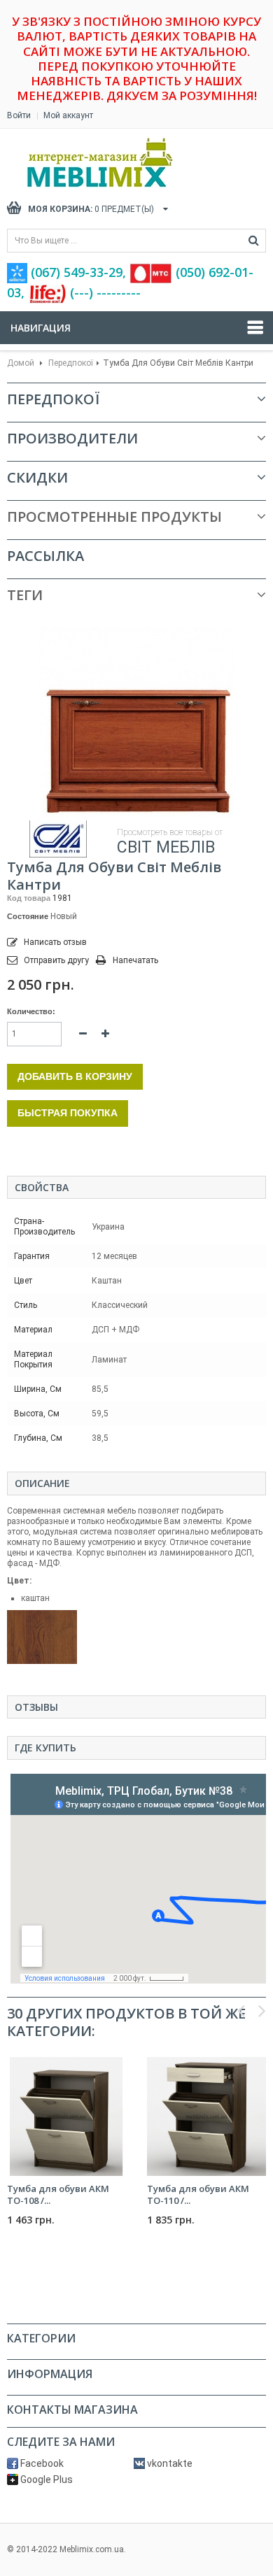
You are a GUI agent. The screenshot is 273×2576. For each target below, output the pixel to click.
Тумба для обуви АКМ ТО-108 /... (58, 2194)
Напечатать (135, 960)
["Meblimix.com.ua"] (129, 163)
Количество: (31, 1011)
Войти (19, 115)
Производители (72, 438)
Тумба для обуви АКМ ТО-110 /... (198, 2194)
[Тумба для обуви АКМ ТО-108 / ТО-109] (66, 2116)
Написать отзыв (54, 942)
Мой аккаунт (68, 115)
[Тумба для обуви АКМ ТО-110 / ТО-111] (206, 2116)
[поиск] (254, 241)
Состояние (28, 916)
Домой (21, 363)
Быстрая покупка (68, 1113)
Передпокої (71, 363)
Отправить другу (56, 960)
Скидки (37, 477)
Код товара (29, 898)
